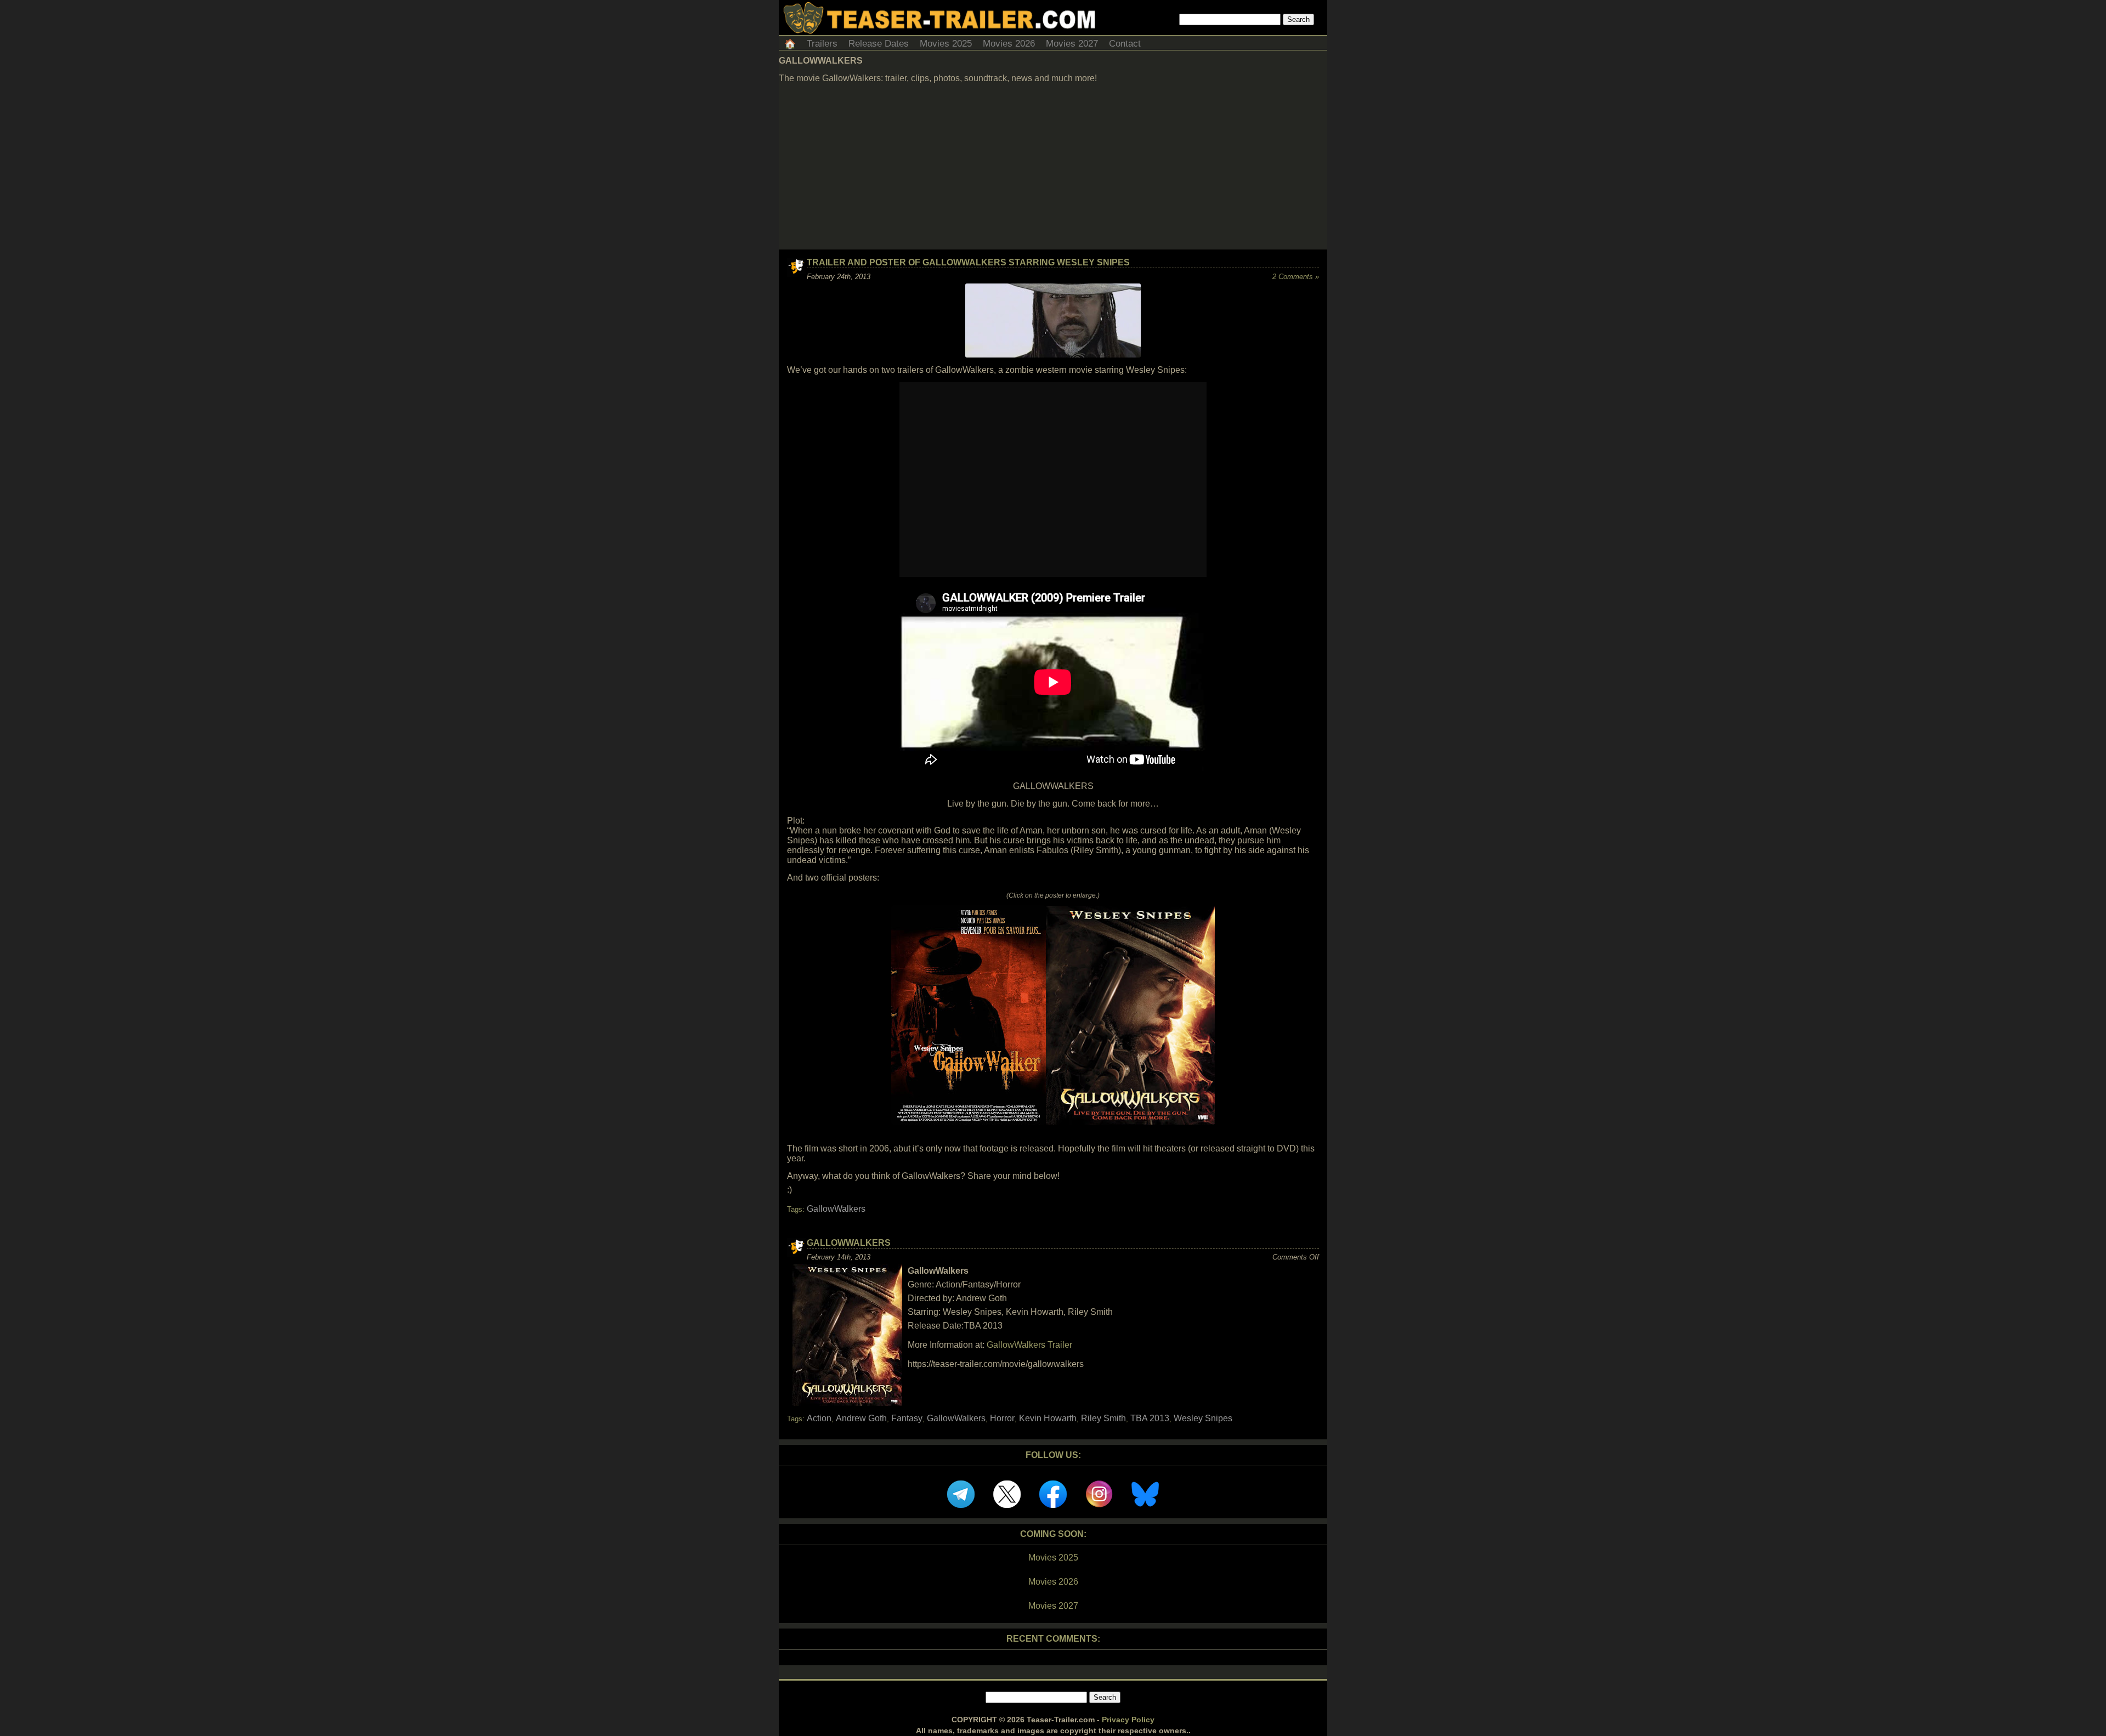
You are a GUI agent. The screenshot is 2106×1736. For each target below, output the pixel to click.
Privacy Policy (1128, 1720)
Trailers (822, 44)
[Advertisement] (1053, 167)
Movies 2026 (1009, 44)
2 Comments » (1296, 277)
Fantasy (907, 1418)
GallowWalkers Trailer (1029, 1345)
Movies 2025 (946, 44)
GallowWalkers (836, 1209)
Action (819, 1418)
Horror (1002, 1418)
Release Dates (879, 44)
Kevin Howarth (1048, 1418)
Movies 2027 (1072, 44)
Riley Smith (1103, 1418)
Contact (1125, 44)
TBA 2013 (1150, 1418)
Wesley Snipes (1203, 1418)
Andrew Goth (861, 1418)
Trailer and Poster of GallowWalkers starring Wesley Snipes (968, 262)
